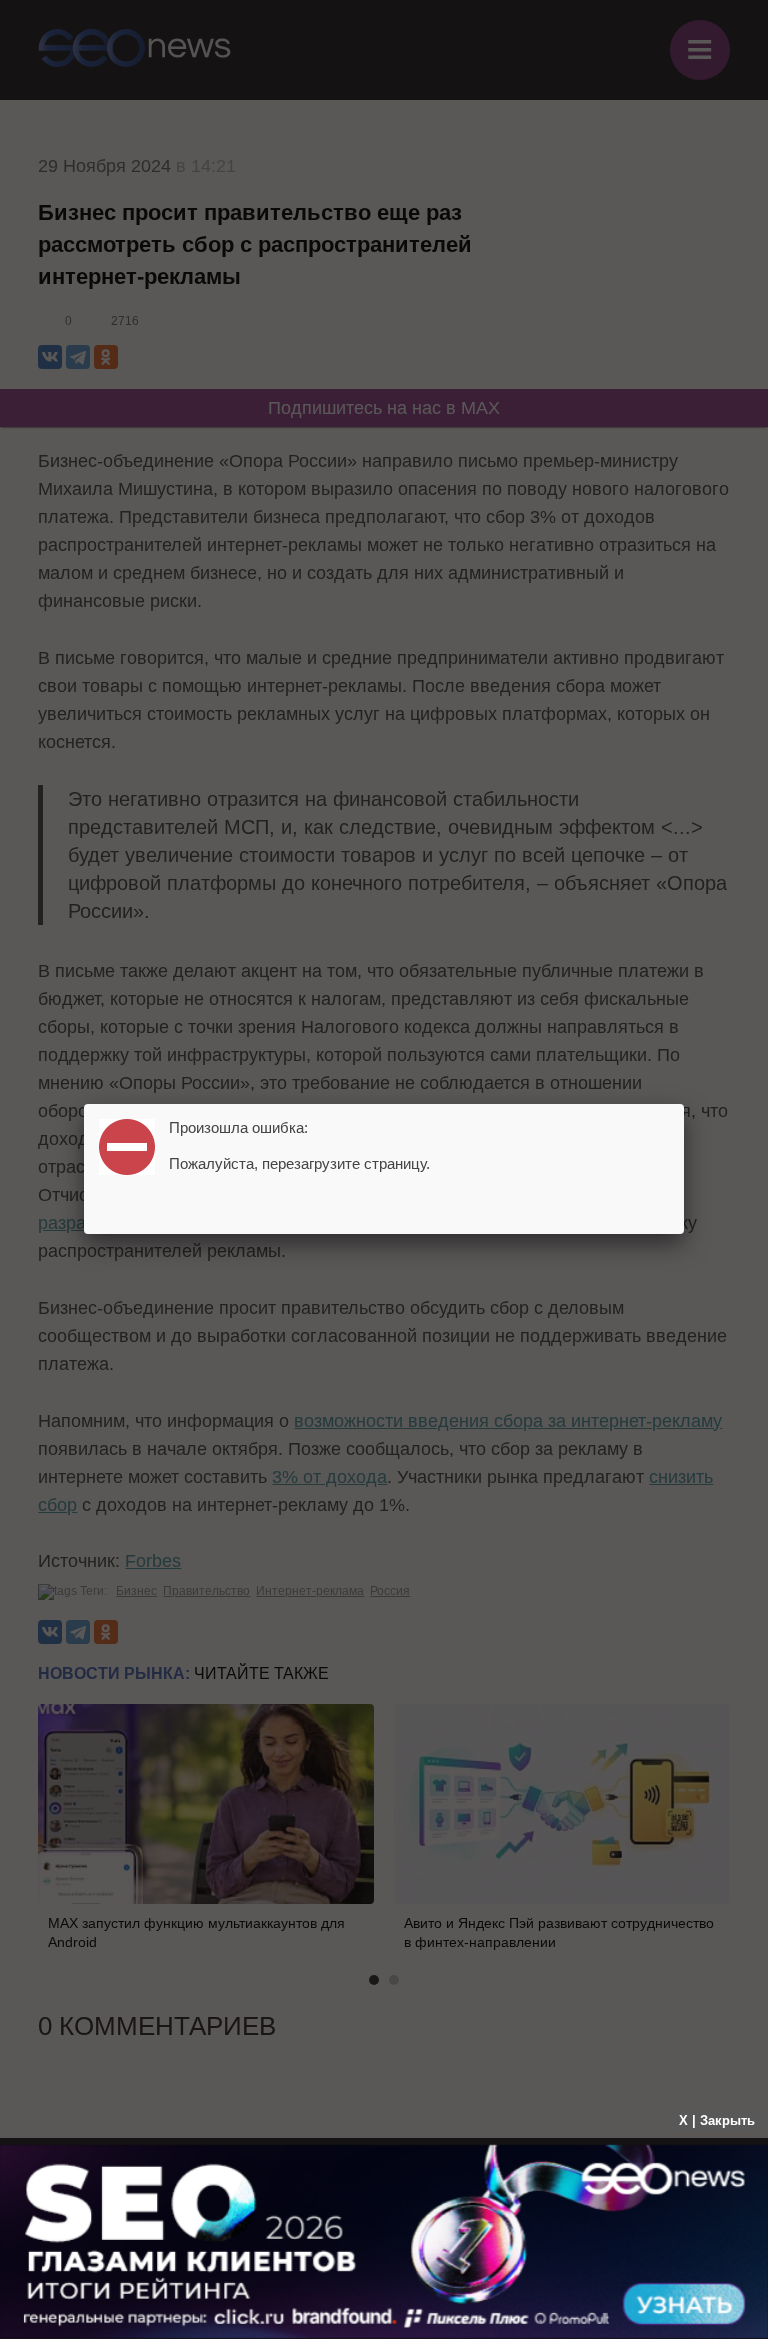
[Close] (684, 1104)
